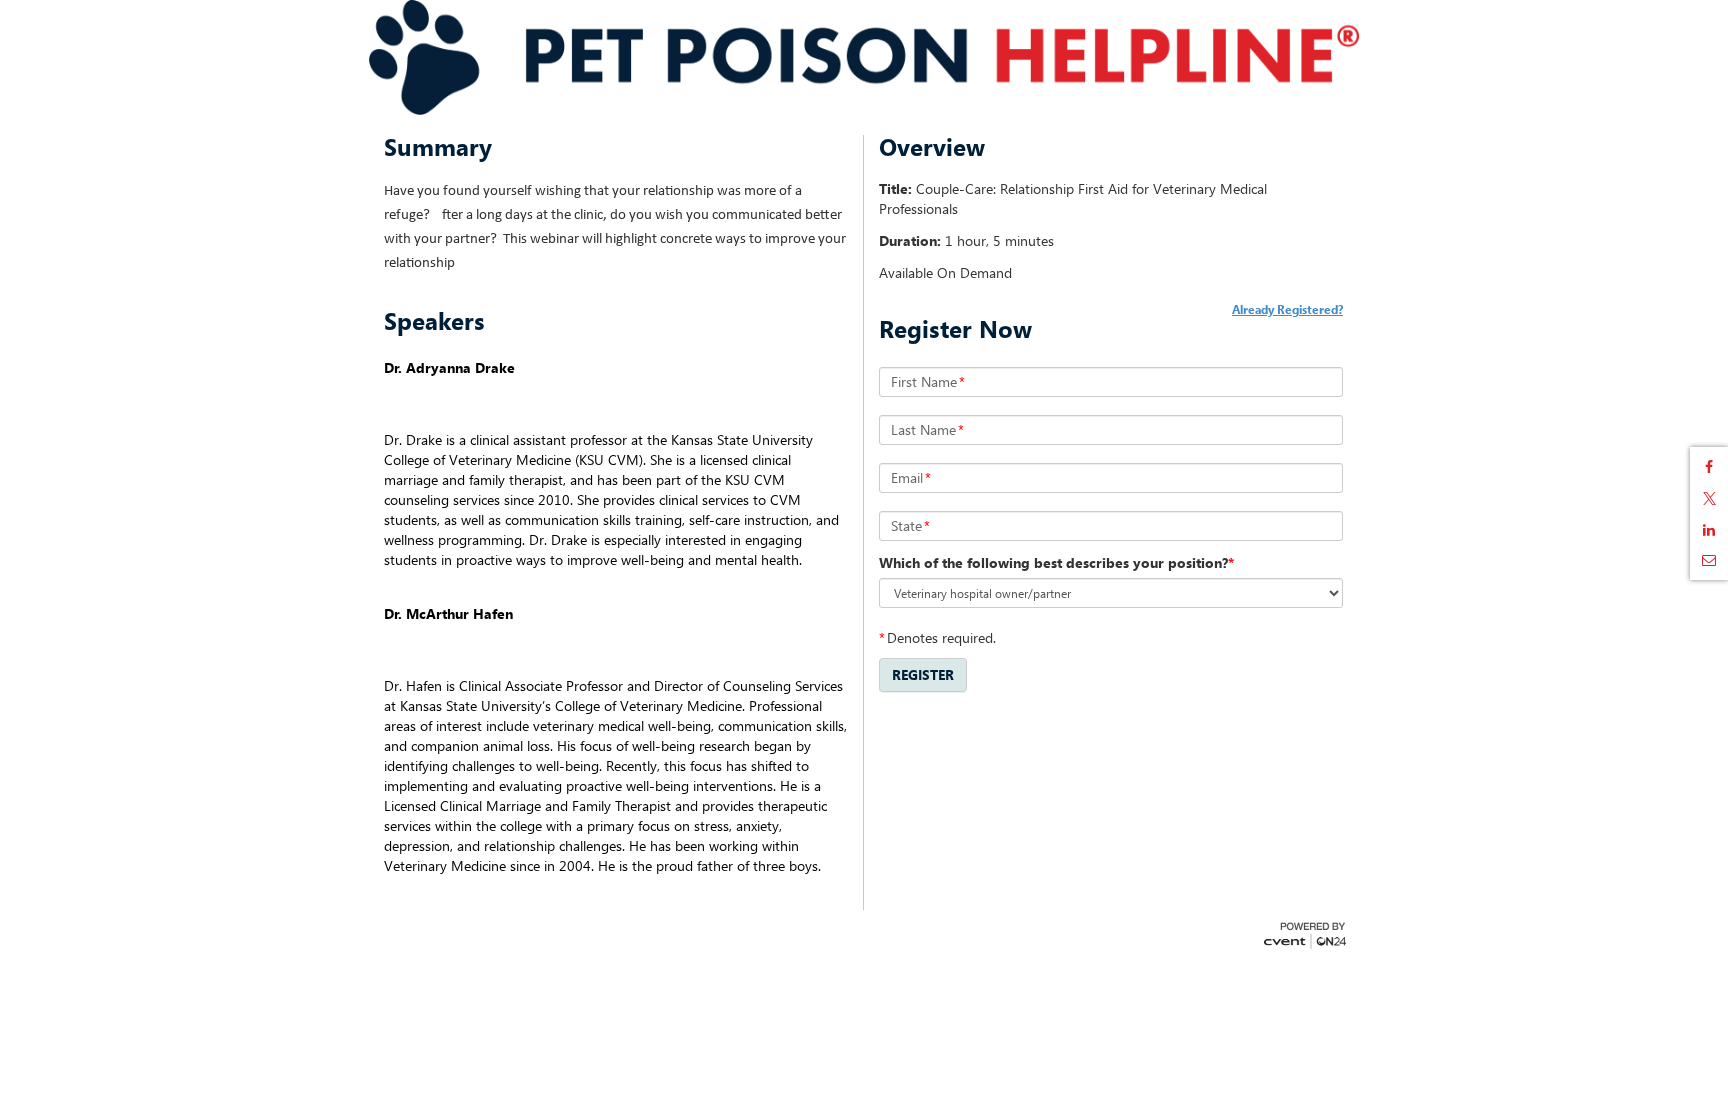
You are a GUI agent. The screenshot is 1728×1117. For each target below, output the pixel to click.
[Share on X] (1709, 498)
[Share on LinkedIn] (1709, 530)
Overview (932, 147)
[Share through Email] (1709, 560)
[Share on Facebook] (1709, 467)
